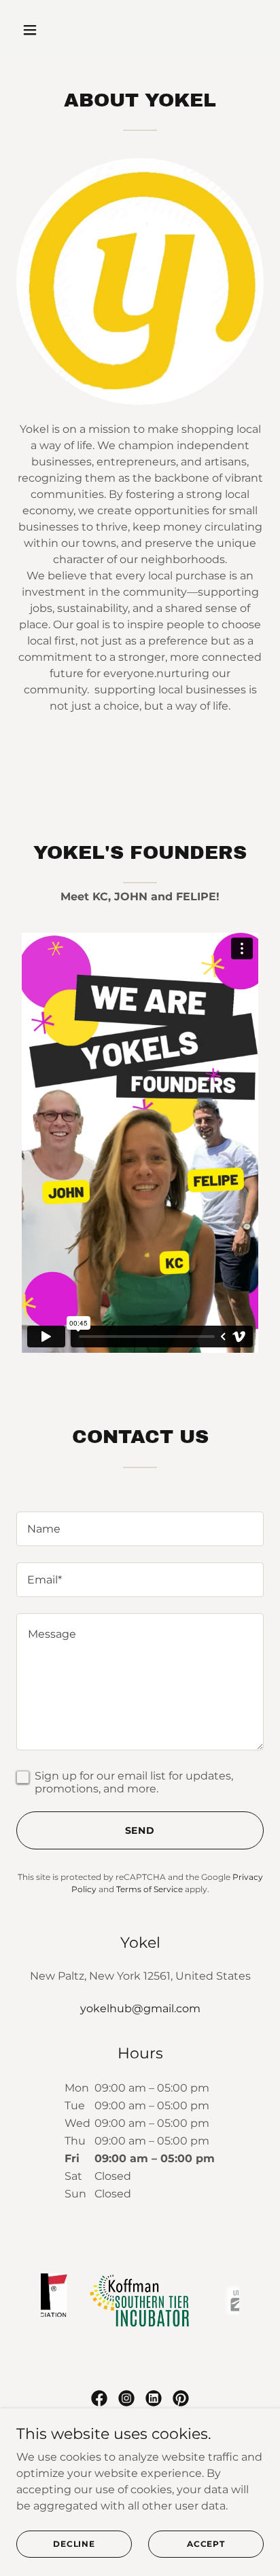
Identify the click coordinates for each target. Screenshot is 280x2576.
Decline (74, 2544)
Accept (206, 2544)
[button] (45, 30)
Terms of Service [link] (150, 1889)
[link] (99, 2398)
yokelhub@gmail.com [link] (140, 2008)
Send (140, 1830)
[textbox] (140, 1529)
